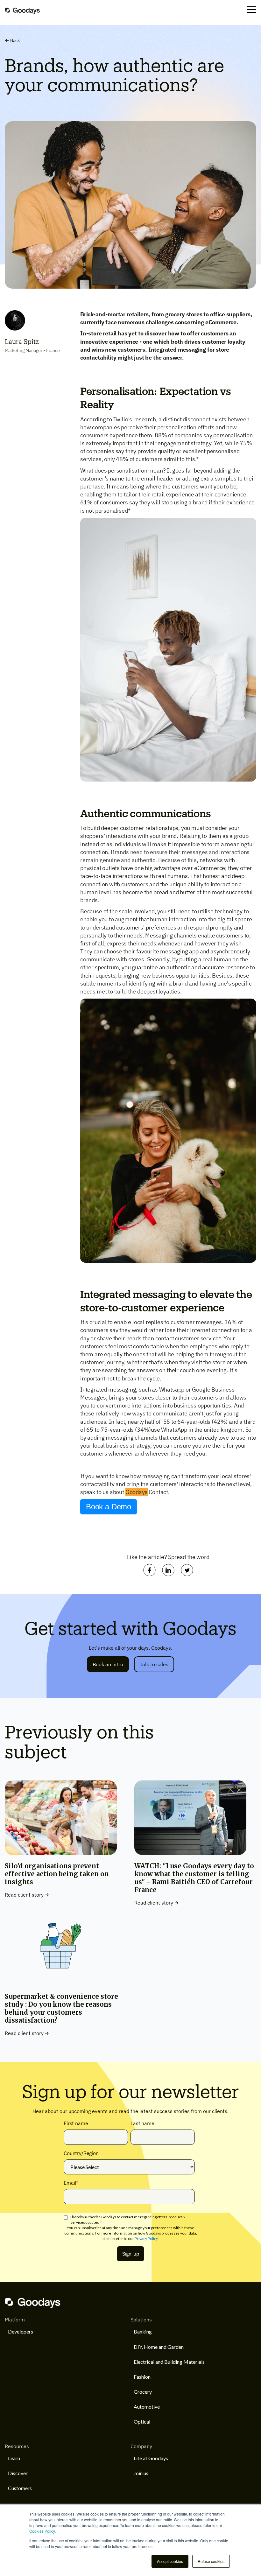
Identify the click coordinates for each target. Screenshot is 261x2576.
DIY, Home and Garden (159, 2347)
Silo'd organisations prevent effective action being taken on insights (57, 1874)
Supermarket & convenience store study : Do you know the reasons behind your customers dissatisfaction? (61, 2008)
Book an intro (108, 1664)
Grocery (143, 2392)
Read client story (24, 1895)
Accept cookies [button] (170, 2561)
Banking (143, 2331)
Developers (21, 2331)
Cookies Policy (42, 2531)
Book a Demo (109, 1507)
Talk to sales (154, 1664)
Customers (20, 2488)
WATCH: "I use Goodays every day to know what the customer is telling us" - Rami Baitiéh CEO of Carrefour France (194, 1878)
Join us (141, 2473)
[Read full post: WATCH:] (190, 1852)
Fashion (142, 2377)
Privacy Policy (146, 2239)
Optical (142, 2422)
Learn (14, 2458)
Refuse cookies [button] (211, 2561)
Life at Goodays (151, 2458)
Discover (18, 2473)
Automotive (147, 2407)
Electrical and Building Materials (169, 2362)
